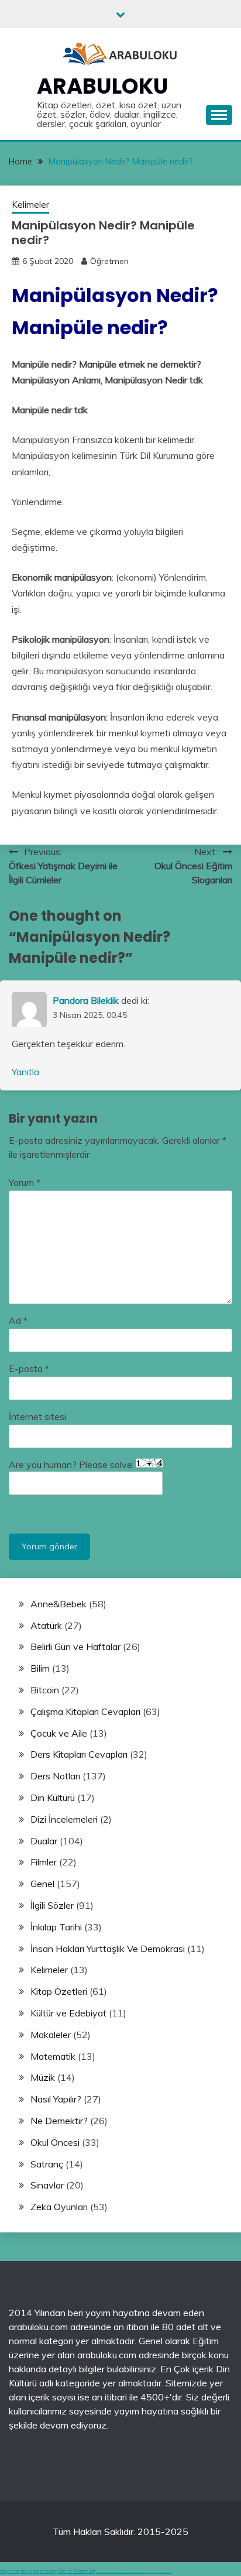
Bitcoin (45, 1690)
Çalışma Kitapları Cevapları (85, 1711)
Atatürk (46, 1625)
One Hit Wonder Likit (77, 2571)
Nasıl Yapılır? (56, 2099)
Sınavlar (47, 2185)
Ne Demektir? (59, 2121)
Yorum (25, 1182)
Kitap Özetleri (59, 1991)
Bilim (40, 1668)
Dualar (44, 1841)
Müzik (43, 2077)
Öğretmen (109, 261)
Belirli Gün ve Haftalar (75, 1647)
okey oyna (9, 2571)
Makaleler (51, 2035)
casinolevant (134, 2572)
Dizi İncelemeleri (64, 1819)
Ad (18, 1320)
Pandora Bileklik (86, 1000)
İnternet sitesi (37, 1416)
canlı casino (110, 2572)
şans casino (147, 2572)
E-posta (29, 1368)
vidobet (153, 2572)
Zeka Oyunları (59, 2207)
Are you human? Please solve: (73, 1464)
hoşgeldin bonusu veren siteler (122, 2572)
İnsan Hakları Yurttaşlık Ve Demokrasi (108, 1949)
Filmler (44, 1862)
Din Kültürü (53, 1798)
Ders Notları (55, 1776)
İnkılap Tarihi (56, 1927)
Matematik (53, 2056)
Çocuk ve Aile (59, 1733)
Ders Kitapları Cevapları (79, 1754)
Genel (42, 1884)
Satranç (47, 2164)
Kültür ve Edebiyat (68, 2013)
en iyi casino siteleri (101, 2572)
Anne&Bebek (58, 1604)
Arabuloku (103, 86)
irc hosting (49, 2571)
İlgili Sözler (52, 1905)
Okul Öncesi (55, 2142)
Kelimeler (30, 205)
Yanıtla (25, 1072)
